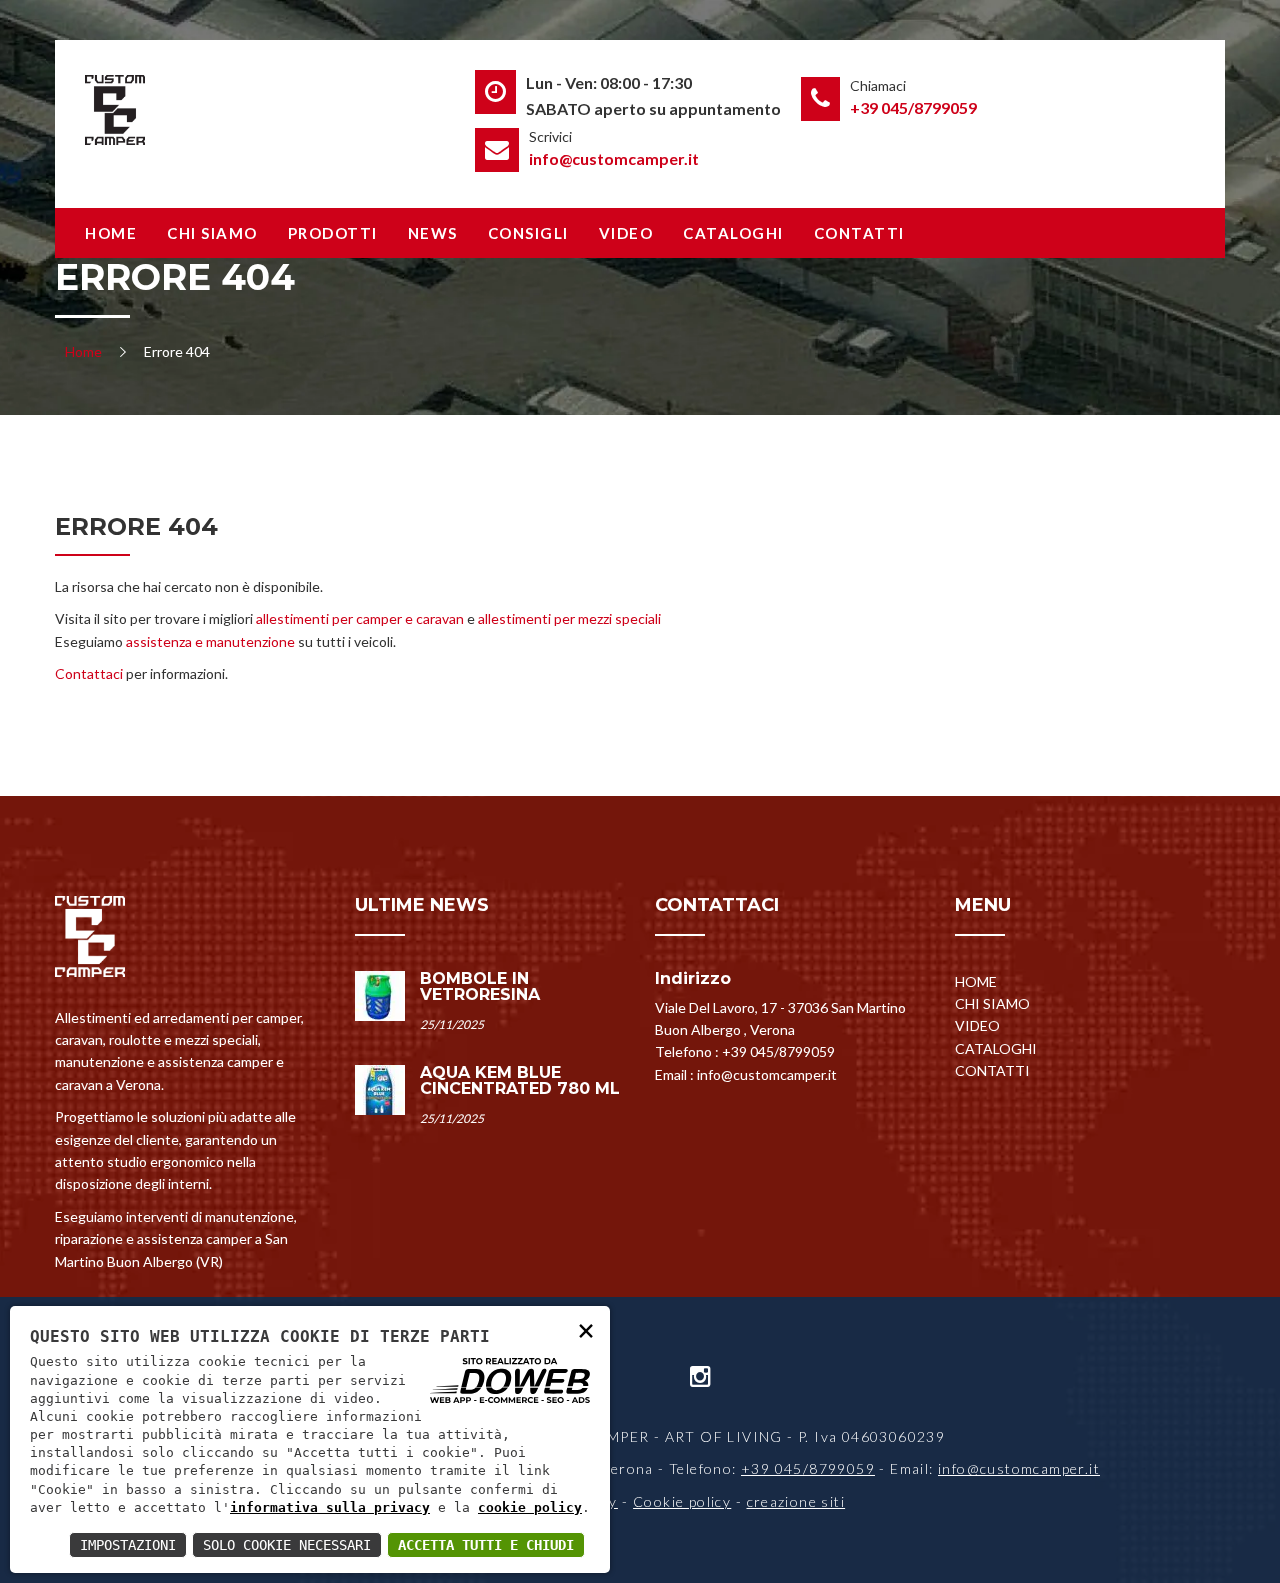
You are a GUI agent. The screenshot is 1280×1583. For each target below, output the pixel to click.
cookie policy (530, 1507)
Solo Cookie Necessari (287, 1545)
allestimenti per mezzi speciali (569, 618)
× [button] (586, 1329)
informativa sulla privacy (330, 1507)
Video (626, 233)
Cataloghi (733, 233)
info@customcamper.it (614, 158)
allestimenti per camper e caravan (360, 618)
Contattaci (89, 673)
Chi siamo (212, 233)
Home (111, 233)
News (433, 233)
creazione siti (796, 1501)
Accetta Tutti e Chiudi (486, 1545)
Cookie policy (682, 1501)
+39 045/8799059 (913, 107)
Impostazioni (128, 1545)
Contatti (859, 233)
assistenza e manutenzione (210, 641)
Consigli (528, 233)
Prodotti (333, 233)
